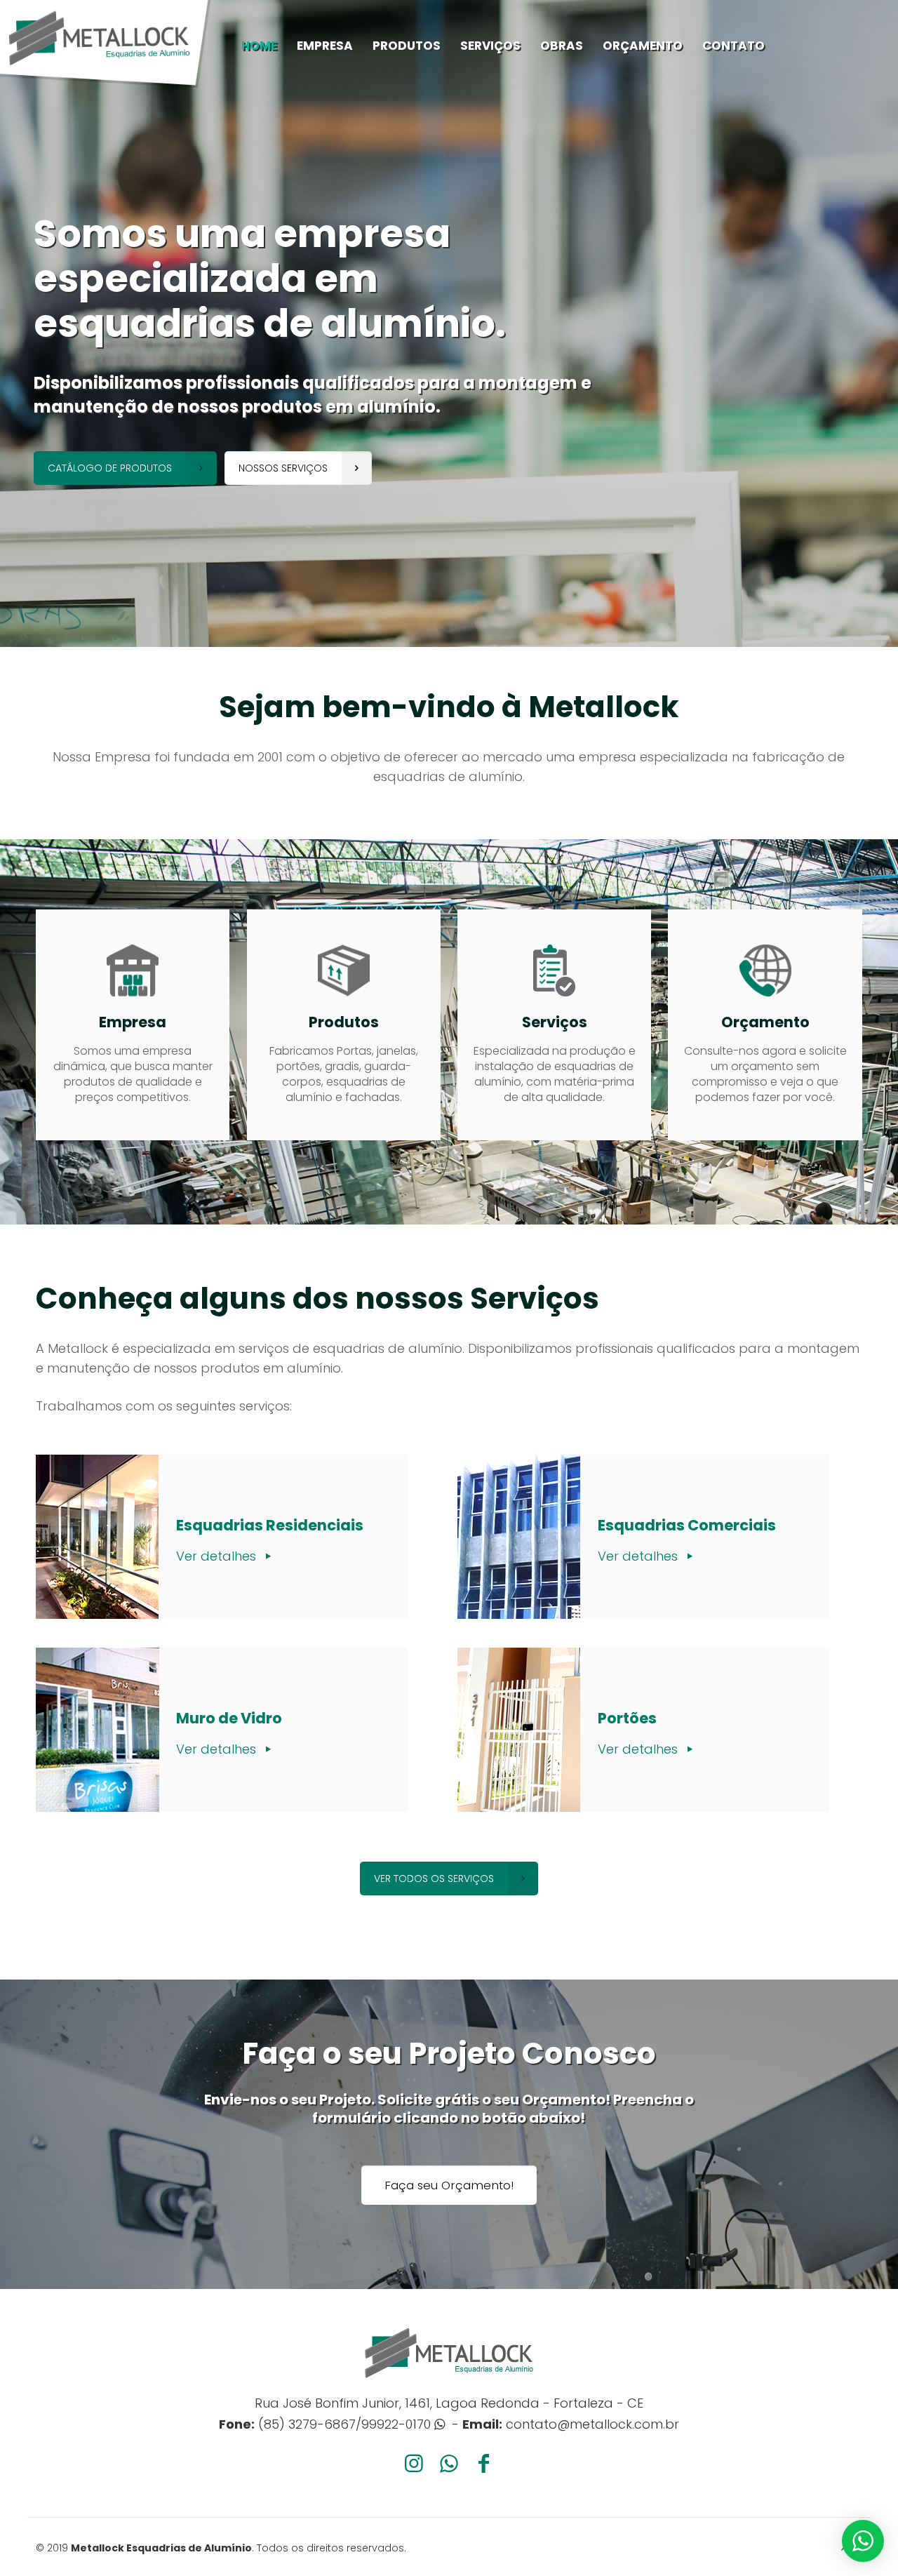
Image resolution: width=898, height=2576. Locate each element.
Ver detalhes (218, 1556)
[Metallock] (105, 44)
